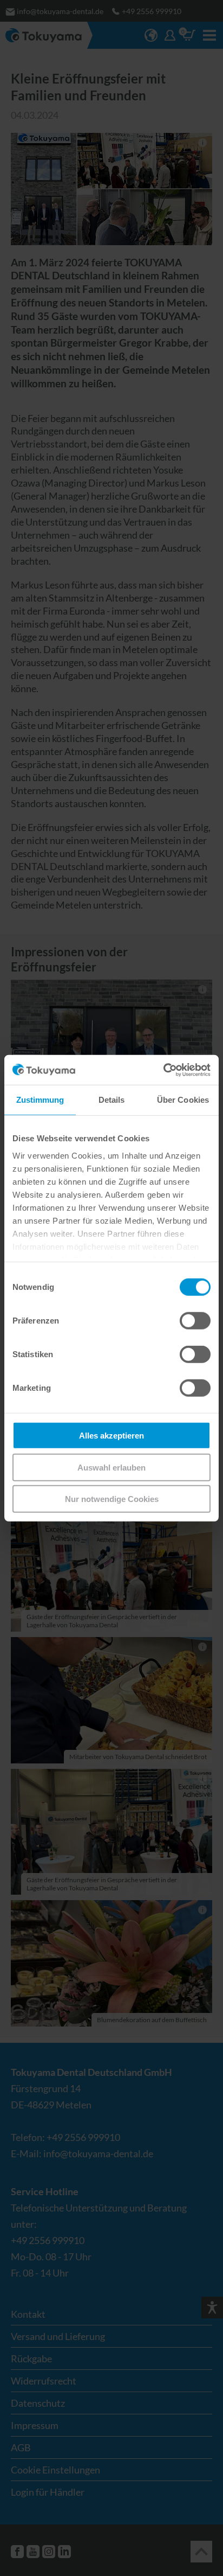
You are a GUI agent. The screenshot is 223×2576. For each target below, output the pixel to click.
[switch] (195, 1321)
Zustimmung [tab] (40, 1100)
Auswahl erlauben (111, 1467)
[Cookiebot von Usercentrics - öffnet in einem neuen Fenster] (163, 1070)
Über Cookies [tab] (183, 1100)
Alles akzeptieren (111, 1436)
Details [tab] (112, 1100)
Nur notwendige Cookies (112, 1499)
